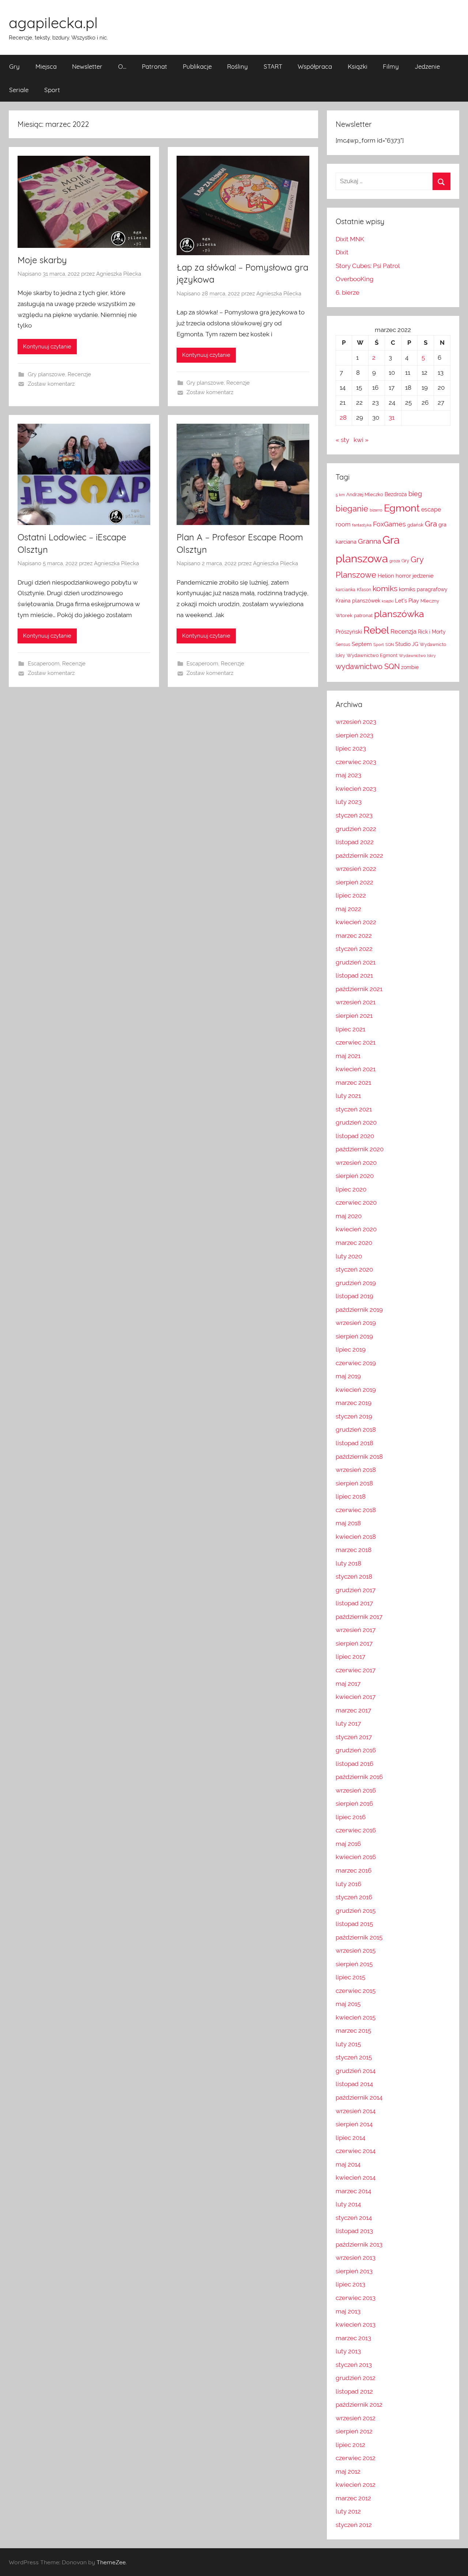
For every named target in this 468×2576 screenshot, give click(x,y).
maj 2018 (348, 1523)
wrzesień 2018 (356, 1470)
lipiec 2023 (351, 748)
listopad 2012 (354, 2391)
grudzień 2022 (356, 829)
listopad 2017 (354, 1603)
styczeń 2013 (354, 2365)
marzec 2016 (354, 1870)
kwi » (361, 440)
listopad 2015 (354, 1924)
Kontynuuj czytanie (47, 347)
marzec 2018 (354, 1550)
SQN (390, 645)
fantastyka (362, 525)
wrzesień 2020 (356, 1163)
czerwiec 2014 (356, 2151)
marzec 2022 (354, 936)
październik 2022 (359, 855)
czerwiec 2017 (356, 1670)
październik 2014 (359, 2097)
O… (122, 66)
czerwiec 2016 (356, 1830)
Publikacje (197, 66)
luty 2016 (348, 1884)
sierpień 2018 (354, 1483)
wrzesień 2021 (356, 1002)
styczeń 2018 (354, 1576)
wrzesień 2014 (356, 2111)
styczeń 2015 (354, 2057)
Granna (369, 541)
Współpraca (315, 66)
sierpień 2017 (354, 1643)
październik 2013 (359, 2244)
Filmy (391, 66)
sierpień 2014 (354, 2124)
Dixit (342, 252)
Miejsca (46, 66)
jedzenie (423, 576)
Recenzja (403, 631)
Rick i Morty (432, 632)
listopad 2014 (354, 2084)
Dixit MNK (350, 239)
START (273, 66)
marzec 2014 (353, 2191)
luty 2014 (348, 2204)
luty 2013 (348, 2351)
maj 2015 (348, 2004)
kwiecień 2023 (356, 789)
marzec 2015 (353, 2031)
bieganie (352, 509)
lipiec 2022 (351, 895)
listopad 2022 (355, 842)
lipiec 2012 (350, 2445)
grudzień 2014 (356, 2071)
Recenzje (79, 374)
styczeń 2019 (354, 1416)
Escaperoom (44, 664)
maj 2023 (348, 775)
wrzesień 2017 (356, 1630)
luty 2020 (349, 1256)
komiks (385, 588)
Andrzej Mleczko (365, 494)
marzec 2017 (353, 1710)
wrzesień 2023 (356, 722)
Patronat (154, 66)
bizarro (376, 510)
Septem (362, 644)
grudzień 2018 (356, 1429)
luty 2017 (348, 1723)
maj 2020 (349, 1216)
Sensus (343, 645)
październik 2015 (359, 1937)
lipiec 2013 (350, 2284)
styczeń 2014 (354, 2218)
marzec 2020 (354, 1243)
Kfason (364, 590)
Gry (14, 66)
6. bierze (348, 292)
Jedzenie (427, 66)
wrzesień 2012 (356, 2418)
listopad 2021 (354, 975)
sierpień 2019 (354, 1336)
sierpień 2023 (354, 735)
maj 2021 (348, 1056)
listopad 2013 (354, 2231)
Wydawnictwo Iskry (417, 656)
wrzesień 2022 (356, 869)
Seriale (19, 90)
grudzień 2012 (356, 2378)
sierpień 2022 (354, 882)
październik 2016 (359, 1777)
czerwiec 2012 (356, 2458)
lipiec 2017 (350, 1657)
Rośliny (237, 66)
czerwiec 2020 (356, 1202)
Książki (358, 66)
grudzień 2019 (356, 1283)
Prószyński (349, 632)
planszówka (399, 614)
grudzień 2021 (356, 962)
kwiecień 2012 (356, 2485)
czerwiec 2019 (356, 1363)
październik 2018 (359, 1457)
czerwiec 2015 (356, 1991)
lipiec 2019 (351, 1349)
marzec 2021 (353, 1083)
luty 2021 (348, 1096)
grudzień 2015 (356, 1911)
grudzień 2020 (356, 1122)
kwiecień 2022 (356, 922)
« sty (342, 440)
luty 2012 (348, 2511)
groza (395, 561)
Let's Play (407, 600)
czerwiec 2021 (356, 1042)
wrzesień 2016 (356, 1790)
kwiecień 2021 (356, 1069)
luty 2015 (348, 2044)
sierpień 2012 (354, 2431)
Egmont (402, 508)
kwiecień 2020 (356, 1229)
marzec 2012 (353, 2498)
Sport (52, 90)
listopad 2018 (354, 1443)
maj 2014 (348, 2164)
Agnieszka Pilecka (119, 274)
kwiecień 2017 (356, 1697)
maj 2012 (348, 2471)
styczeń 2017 (354, 1737)
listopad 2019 (354, 1296)
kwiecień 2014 (356, 2177)
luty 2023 (349, 802)
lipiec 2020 (351, 1189)
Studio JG (407, 644)
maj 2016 (348, 1844)
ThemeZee (111, 2562)
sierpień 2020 (355, 1176)
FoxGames (389, 524)
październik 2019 (359, 1310)
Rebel (376, 630)
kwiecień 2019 (356, 1390)
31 (392, 418)
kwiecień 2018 (356, 1537)
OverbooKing (355, 279)
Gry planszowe (46, 374)
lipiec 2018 (351, 1496)
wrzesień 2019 (356, 1323)
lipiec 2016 (351, 1817)
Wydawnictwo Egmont (372, 655)
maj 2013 (348, 2311)
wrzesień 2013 (356, 2258)
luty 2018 (348, 1563)
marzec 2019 (354, 1403)
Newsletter (87, 66)
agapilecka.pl (53, 23)
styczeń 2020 (354, 1269)
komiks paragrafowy (423, 589)
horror (403, 576)
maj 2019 (348, 1376)
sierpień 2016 (354, 1803)
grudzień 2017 (356, 1590)
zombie (410, 667)
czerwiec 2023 (356, 762)
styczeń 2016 (354, 1897)
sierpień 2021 (354, 1016)
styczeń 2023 (354, 815)
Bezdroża (396, 494)
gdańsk (415, 525)
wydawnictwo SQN (368, 667)
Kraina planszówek (358, 601)
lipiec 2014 (350, 2138)
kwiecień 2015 (356, 2017)
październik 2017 (359, 1617)
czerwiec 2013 (356, 2298)
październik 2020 (360, 1149)
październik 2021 (359, 989)
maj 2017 (348, 1684)
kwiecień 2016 (356, 1857)
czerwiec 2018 (356, 1510)
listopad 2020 (355, 1136)
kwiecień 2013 (356, 2324)
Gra (431, 524)
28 (343, 418)
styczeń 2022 (354, 949)
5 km (340, 495)
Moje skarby (42, 260)
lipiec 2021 (350, 1029)
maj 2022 (348, 909)
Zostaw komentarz (51, 384)
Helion (386, 576)
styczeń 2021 (354, 1109)
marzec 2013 (353, 2338)
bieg (415, 494)
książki (388, 601)
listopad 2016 (354, 1764)
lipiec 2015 (350, 1977)
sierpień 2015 (354, 1964)
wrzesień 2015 (356, 1950)
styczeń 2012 (354, 2525)
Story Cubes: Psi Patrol (368, 266)
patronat (363, 615)
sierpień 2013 (354, 2271)
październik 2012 (359, 2405)
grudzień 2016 (356, 1750)
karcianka (346, 590)
